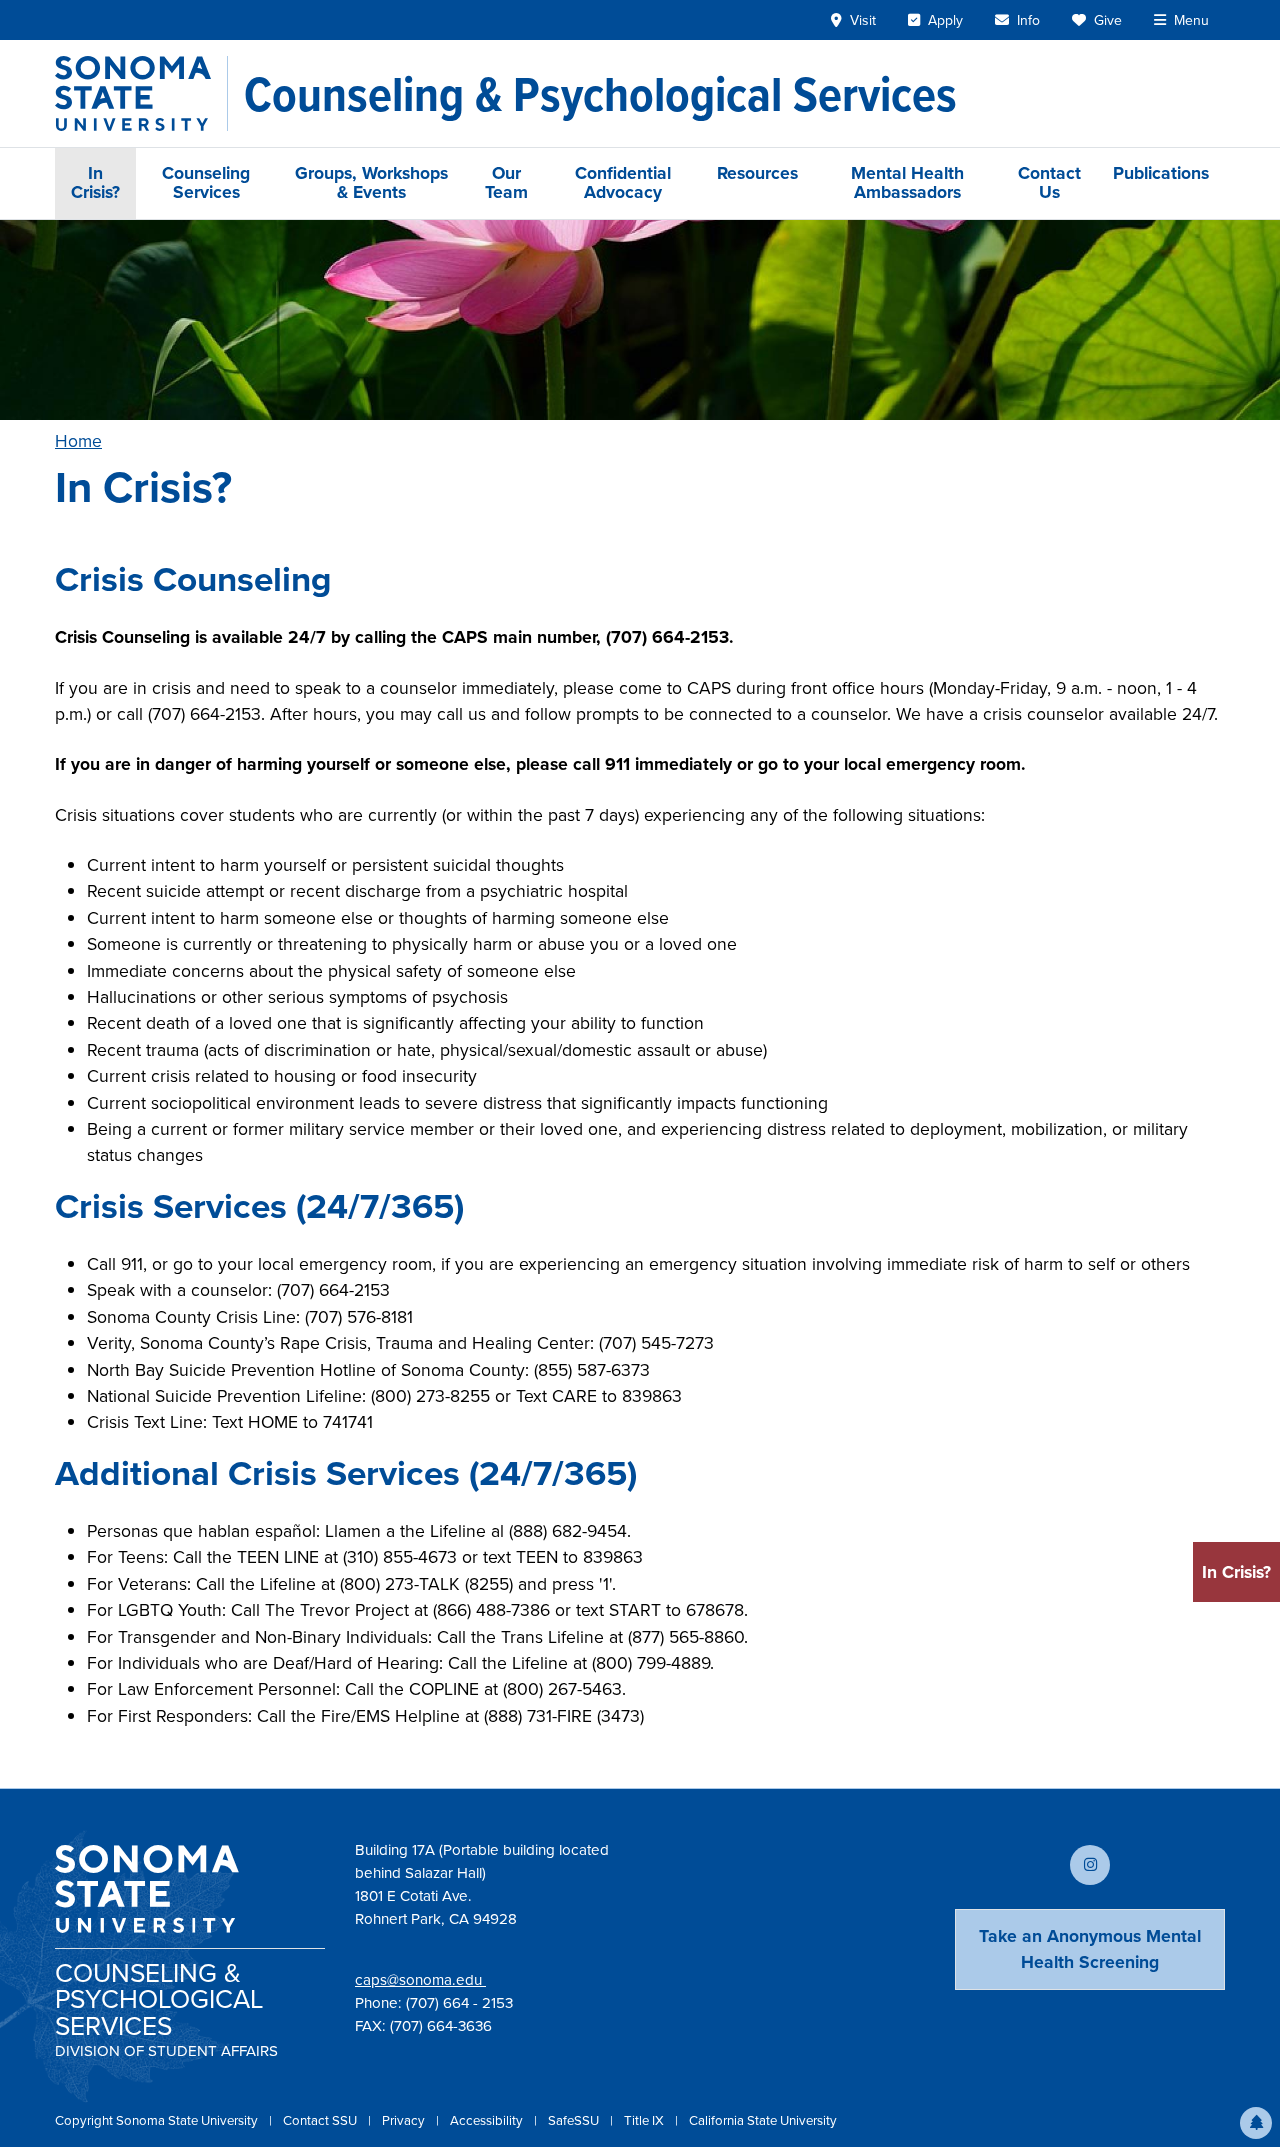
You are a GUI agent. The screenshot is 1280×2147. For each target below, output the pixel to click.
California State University (763, 2120)
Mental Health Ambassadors (907, 182)
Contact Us (1049, 182)
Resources (757, 173)
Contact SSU (321, 2120)
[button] (1256, 2123)
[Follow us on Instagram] (1090, 1865)
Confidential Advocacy (623, 182)
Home (78, 441)
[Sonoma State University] (141, 93)
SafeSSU (575, 2120)
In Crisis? (95, 182)
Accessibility (488, 2120)
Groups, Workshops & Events (371, 182)
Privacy (405, 2120)
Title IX (645, 2120)
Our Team (506, 182)
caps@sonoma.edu (420, 1980)
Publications (1161, 173)
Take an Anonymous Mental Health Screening (1090, 1949)
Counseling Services (206, 182)
